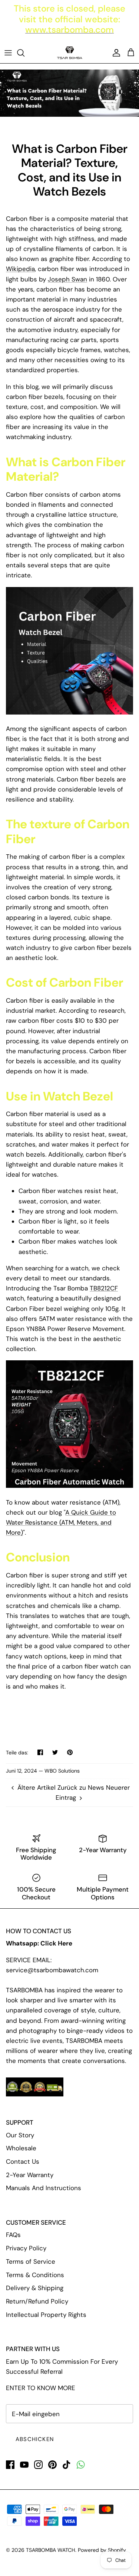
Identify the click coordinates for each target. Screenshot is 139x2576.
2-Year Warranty (30, 2175)
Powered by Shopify (102, 2550)
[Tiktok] (67, 2465)
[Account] (115, 53)
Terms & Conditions (35, 2275)
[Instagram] (38, 2465)
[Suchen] (24, 53)
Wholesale (21, 2148)
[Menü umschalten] (8, 53)
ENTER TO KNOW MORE (41, 2388)
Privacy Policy (26, 2248)
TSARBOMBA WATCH (51, 2550)
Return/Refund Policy (37, 2301)
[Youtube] (24, 2465)
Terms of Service (31, 2261)
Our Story (20, 2135)
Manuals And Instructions (44, 2188)
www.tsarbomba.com (69, 30)
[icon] (81, 2465)
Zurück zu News (81, 1787)
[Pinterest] (52, 2465)
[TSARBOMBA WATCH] (70, 53)
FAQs (13, 2235)
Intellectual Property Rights (46, 2315)
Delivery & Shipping (35, 2288)
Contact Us (23, 2161)
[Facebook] (10, 2465)
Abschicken (35, 2439)
